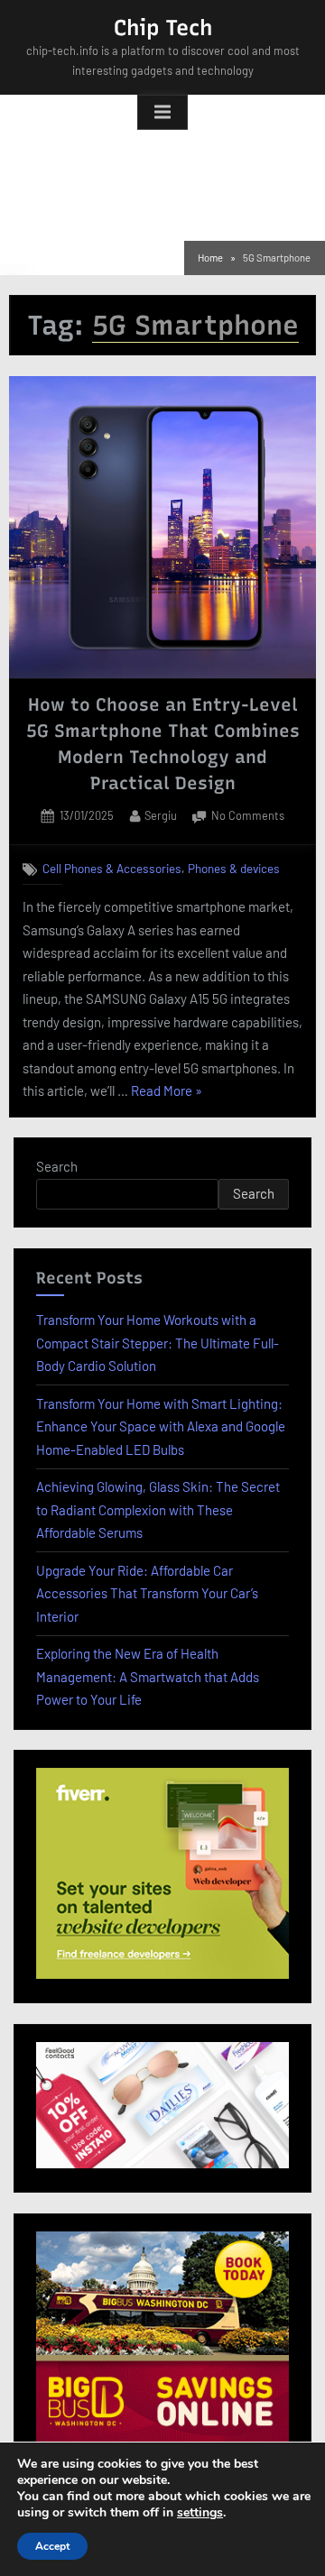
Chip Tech (163, 28)
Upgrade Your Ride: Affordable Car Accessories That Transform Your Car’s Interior (147, 1593)
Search (57, 1166)
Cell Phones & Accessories (112, 868)
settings (200, 2513)
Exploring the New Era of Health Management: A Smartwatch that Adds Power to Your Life (148, 1676)
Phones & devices (234, 868)
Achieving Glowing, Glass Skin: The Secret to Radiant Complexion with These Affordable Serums (158, 1509)
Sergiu (161, 815)
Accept (52, 2546)
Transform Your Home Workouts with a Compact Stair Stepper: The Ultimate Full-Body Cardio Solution (158, 1343)
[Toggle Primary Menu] (162, 113)
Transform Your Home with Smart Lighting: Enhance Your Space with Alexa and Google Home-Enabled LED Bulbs (161, 1426)
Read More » (167, 1093)
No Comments (248, 817)
